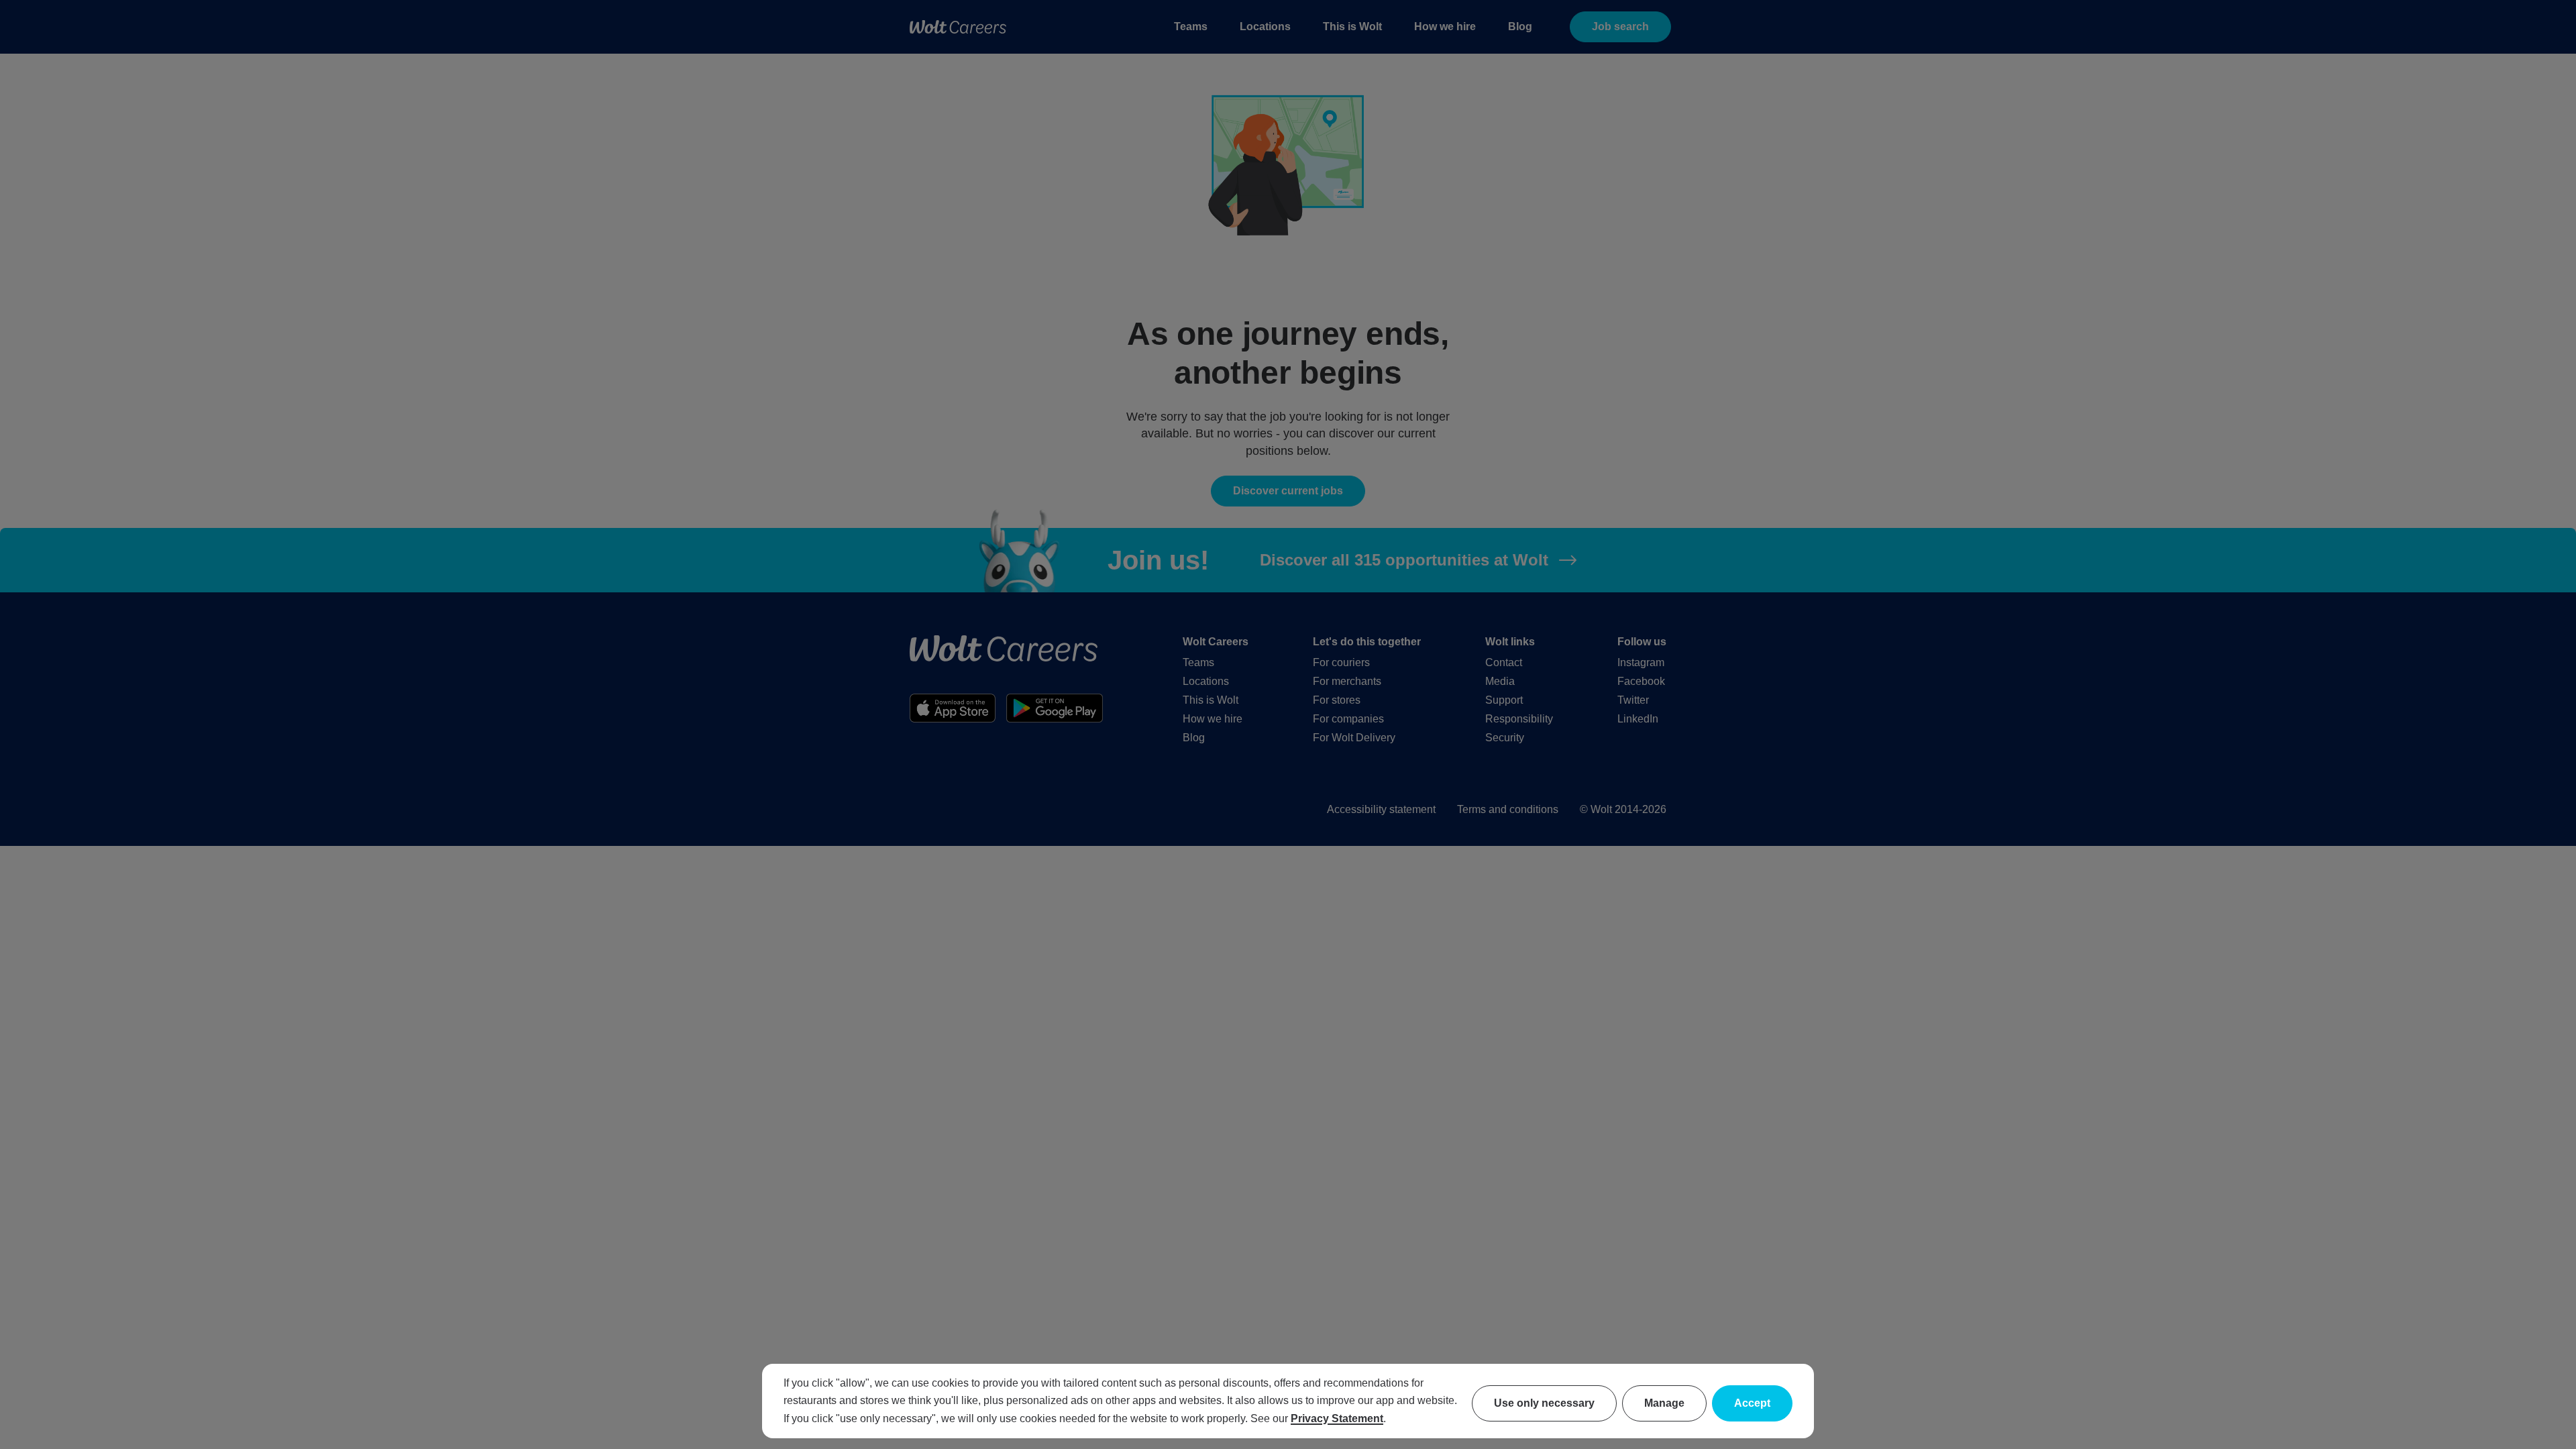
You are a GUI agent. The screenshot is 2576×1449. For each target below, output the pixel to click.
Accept (1752, 1403)
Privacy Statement (1337, 1418)
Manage (1664, 1403)
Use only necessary (1544, 1403)
